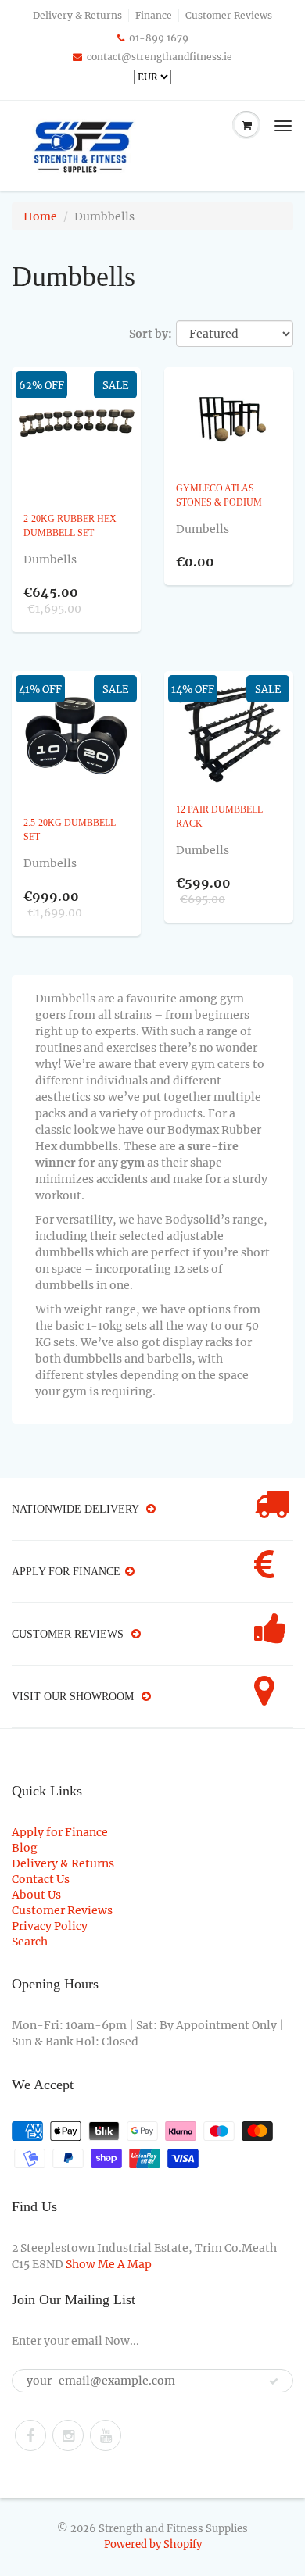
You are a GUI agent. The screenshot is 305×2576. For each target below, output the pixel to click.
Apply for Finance (60, 1832)
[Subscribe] (274, 2381)
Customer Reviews (229, 15)
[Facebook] (30, 2435)
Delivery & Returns (77, 15)
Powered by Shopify (153, 2544)
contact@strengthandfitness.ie (160, 57)
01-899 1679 (159, 38)
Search (30, 1942)
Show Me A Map (109, 2264)
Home (40, 216)
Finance (154, 15)
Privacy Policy (50, 1926)
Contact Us (41, 1879)
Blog (25, 1848)
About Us (36, 1895)
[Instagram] (68, 2435)
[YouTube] (106, 2435)
